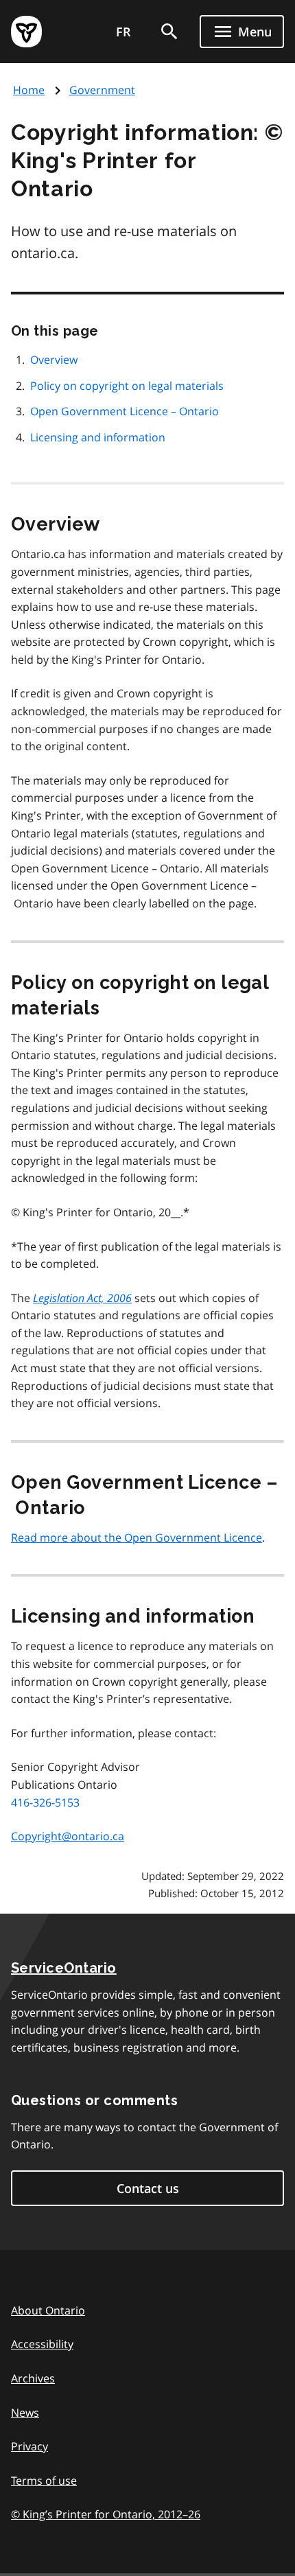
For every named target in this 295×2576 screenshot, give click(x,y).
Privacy (29, 2446)
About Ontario (48, 2310)
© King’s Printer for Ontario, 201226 (106, 2514)
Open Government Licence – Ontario (125, 411)
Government (102, 90)
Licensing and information (98, 437)
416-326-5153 (45, 1802)
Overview (54, 360)
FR (123, 32)
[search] (169, 32)
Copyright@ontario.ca (68, 1836)
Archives (33, 2378)
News (25, 2413)
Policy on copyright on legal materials (127, 386)
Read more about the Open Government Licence (137, 1538)
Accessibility (42, 2344)
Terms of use (44, 2481)
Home (29, 90)
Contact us (148, 2188)
